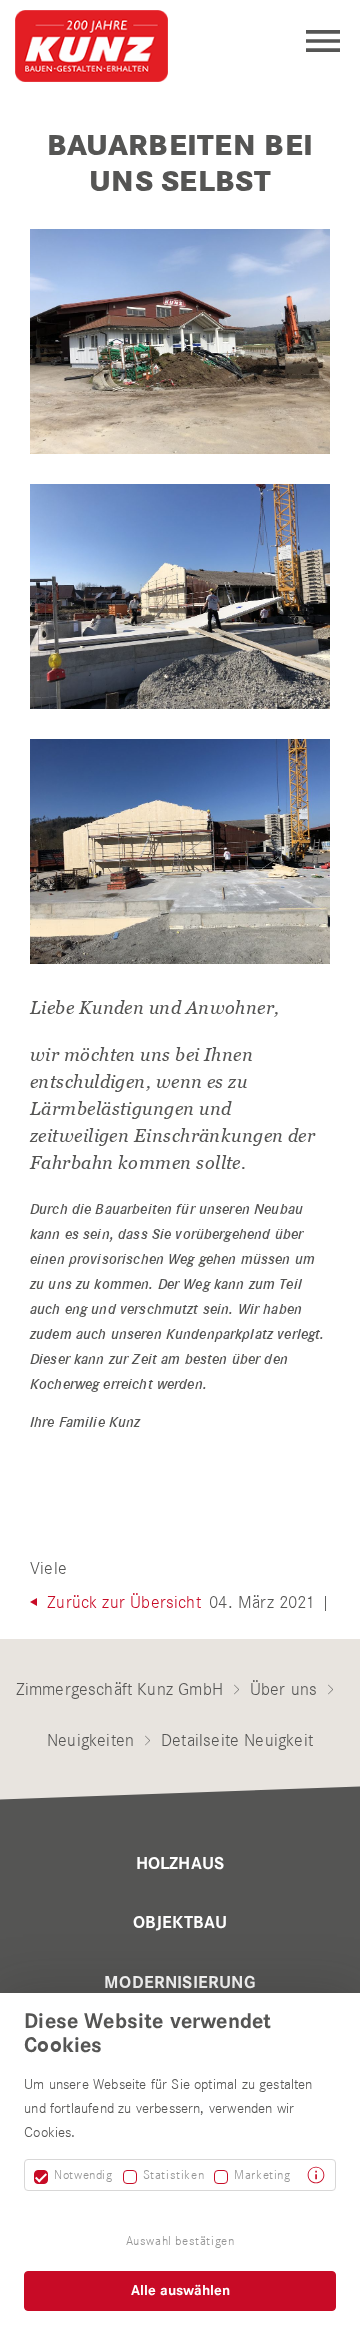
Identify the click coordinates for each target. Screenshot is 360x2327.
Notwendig (83, 2174)
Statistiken (174, 2174)
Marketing (262, 2174)
